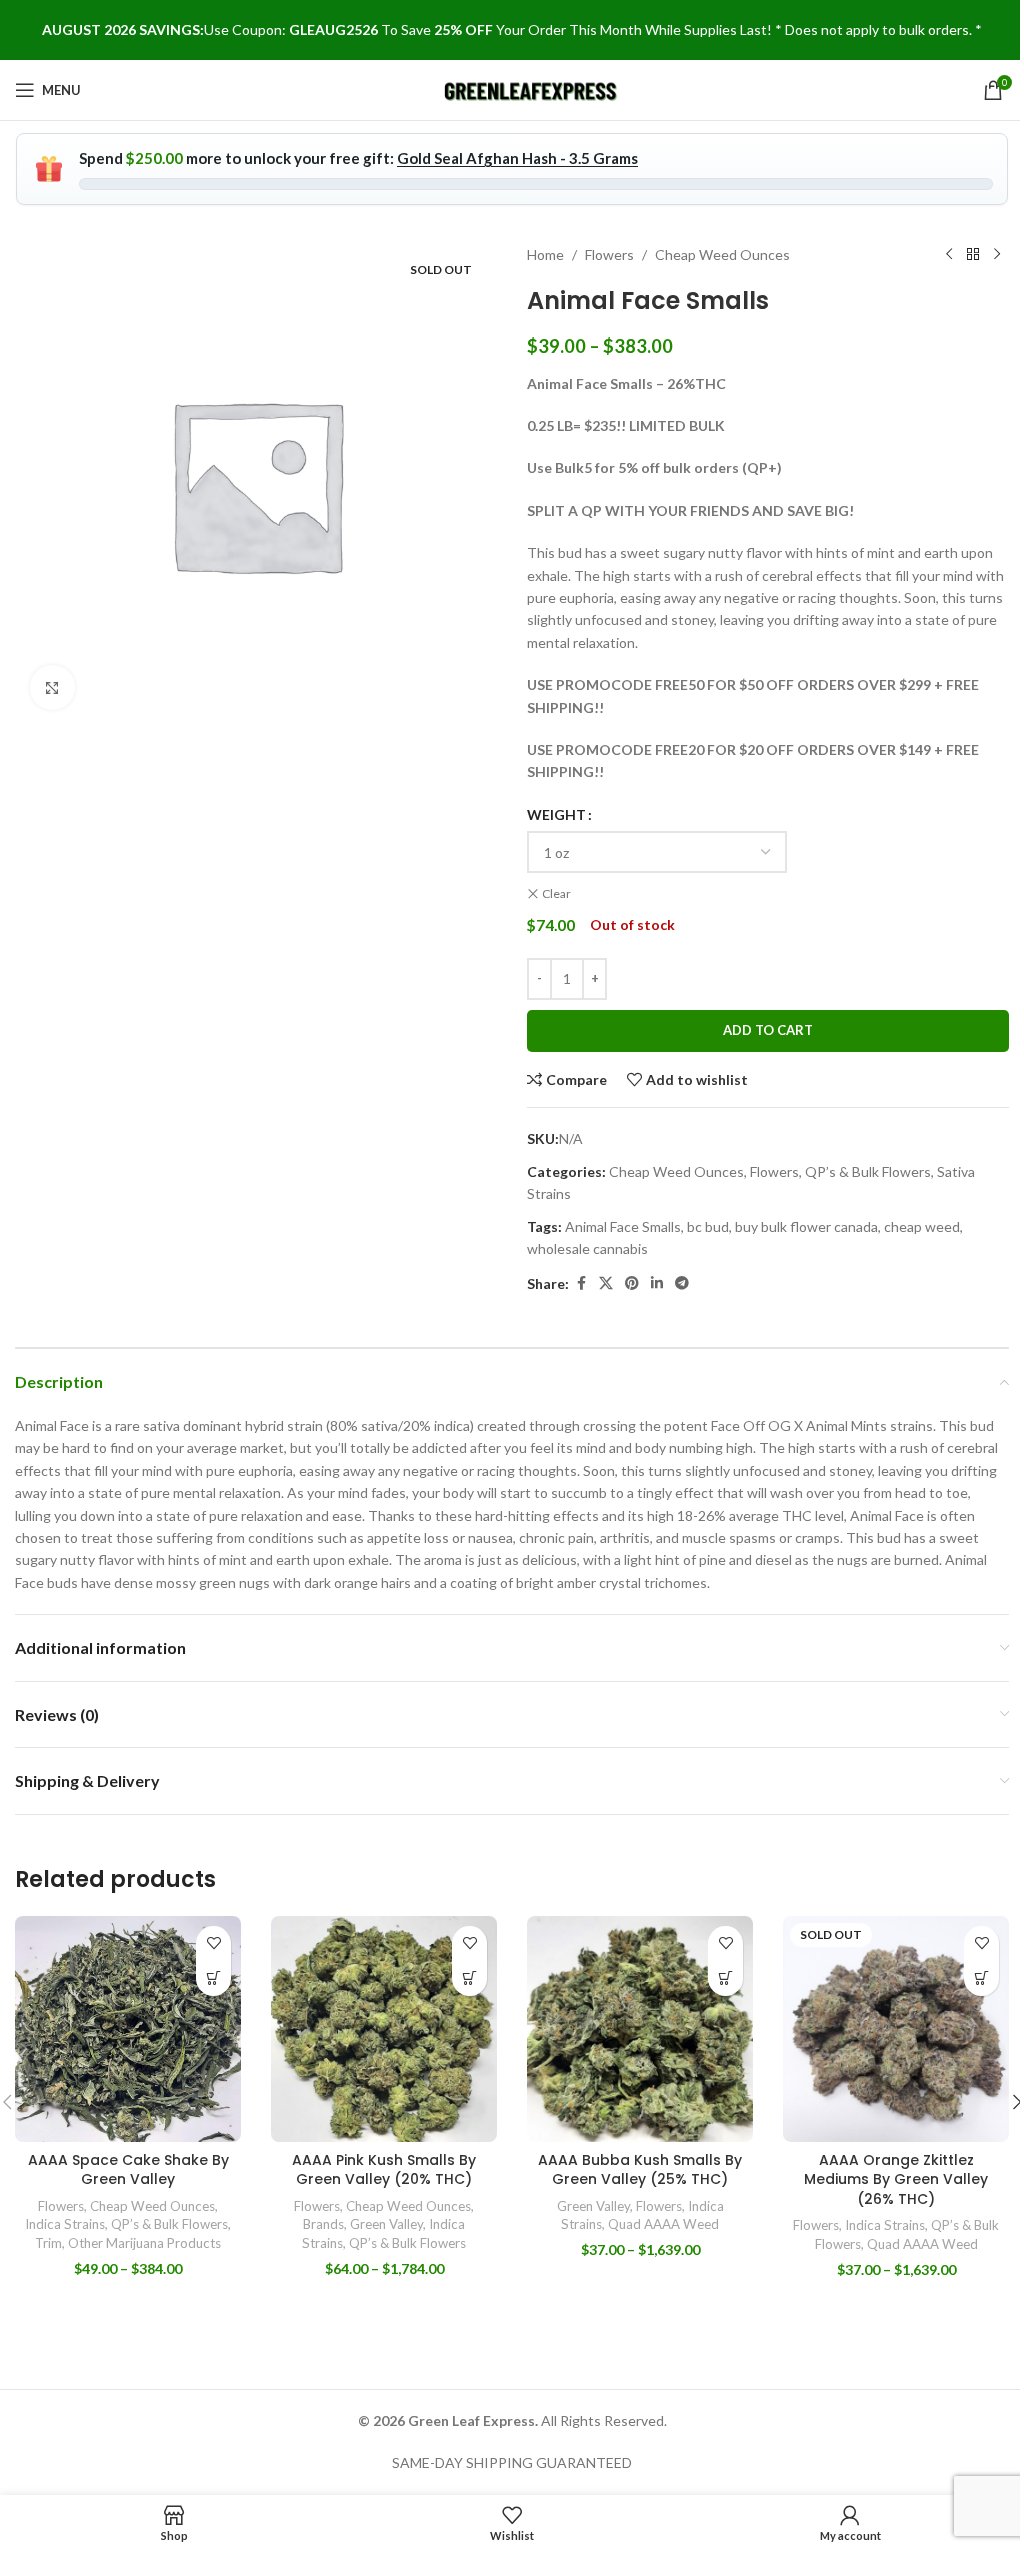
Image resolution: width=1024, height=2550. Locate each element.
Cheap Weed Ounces (722, 254)
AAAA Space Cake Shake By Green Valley (128, 2170)
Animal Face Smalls (623, 1226)
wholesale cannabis (587, 1248)
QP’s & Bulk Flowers (868, 1171)
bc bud (708, 1226)
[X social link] (606, 1283)
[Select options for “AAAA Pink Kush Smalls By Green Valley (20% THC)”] (469, 1978)
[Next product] (997, 255)
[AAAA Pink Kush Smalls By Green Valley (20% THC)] (384, 2029)
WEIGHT (556, 814)
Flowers (609, 254)
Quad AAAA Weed (663, 2224)
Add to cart (768, 1030)
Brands (323, 2224)
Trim (48, 2243)
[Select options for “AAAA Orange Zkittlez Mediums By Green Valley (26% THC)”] (981, 1978)
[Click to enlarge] (52, 687)
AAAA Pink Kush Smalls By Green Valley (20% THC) (384, 2170)
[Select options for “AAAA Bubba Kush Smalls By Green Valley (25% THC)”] (725, 1978)
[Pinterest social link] (632, 1283)
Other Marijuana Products (144, 2243)
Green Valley (386, 2224)
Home (545, 254)
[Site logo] (531, 88)
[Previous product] (949, 255)
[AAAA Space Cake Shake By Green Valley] (128, 2029)
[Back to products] (973, 255)
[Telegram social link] (682, 1283)
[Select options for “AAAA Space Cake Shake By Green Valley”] (213, 1978)
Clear (556, 893)
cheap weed (922, 1226)
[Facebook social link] (581, 1283)
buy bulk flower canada (806, 1226)
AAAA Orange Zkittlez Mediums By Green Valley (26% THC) (896, 2179)
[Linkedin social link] (657, 1283)
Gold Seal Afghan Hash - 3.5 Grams (517, 158)
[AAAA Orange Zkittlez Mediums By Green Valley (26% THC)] (896, 2029)
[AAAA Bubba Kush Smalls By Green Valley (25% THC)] (640, 2029)
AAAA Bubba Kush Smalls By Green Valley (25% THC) (640, 2170)
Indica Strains (65, 2224)
